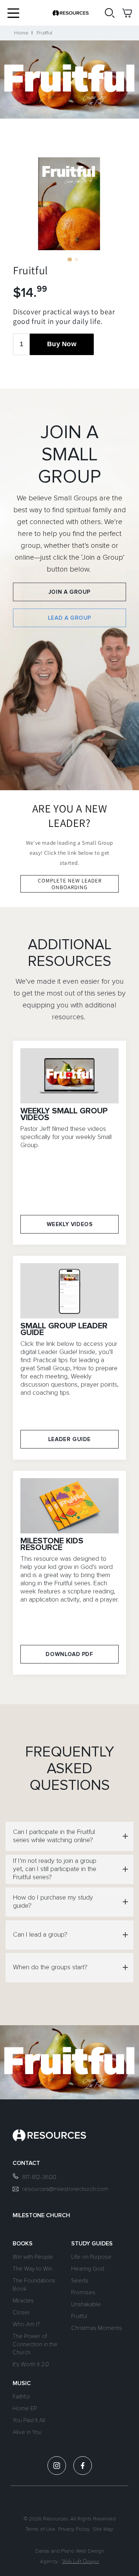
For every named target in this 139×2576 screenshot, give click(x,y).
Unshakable (86, 2304)
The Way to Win (32, 2269)
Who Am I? (26, 2324)
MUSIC (22, 2383)
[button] (13, 13)
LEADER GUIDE (69, 1439)
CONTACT (26, 2163)
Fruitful (44, 33)
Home (21, 33)
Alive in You (27, 2432)
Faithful (21, 2397)
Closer (21, 2312)
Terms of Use (40, 2529)
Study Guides (92, 2244)
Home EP (25, 2408)
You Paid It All (29, 2420)
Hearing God (88, 2269)
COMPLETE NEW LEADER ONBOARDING (70, 884)
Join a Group (69, 592)
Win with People (33, 2257)
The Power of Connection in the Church (35, 2344)
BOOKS (23, 2244)
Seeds (80, 2281)
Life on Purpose (91, 2257)
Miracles (23, 2301)
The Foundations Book (34, 2285)
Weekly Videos (70, 1224)
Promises (83, 2292)
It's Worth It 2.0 (31, 2364)
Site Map (103, 2529)
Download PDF (69, 1654)
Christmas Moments (97, 2328)
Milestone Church (41, 2215)
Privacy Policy (74, 2529)
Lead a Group (69, 618)
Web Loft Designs (80, 2562)
